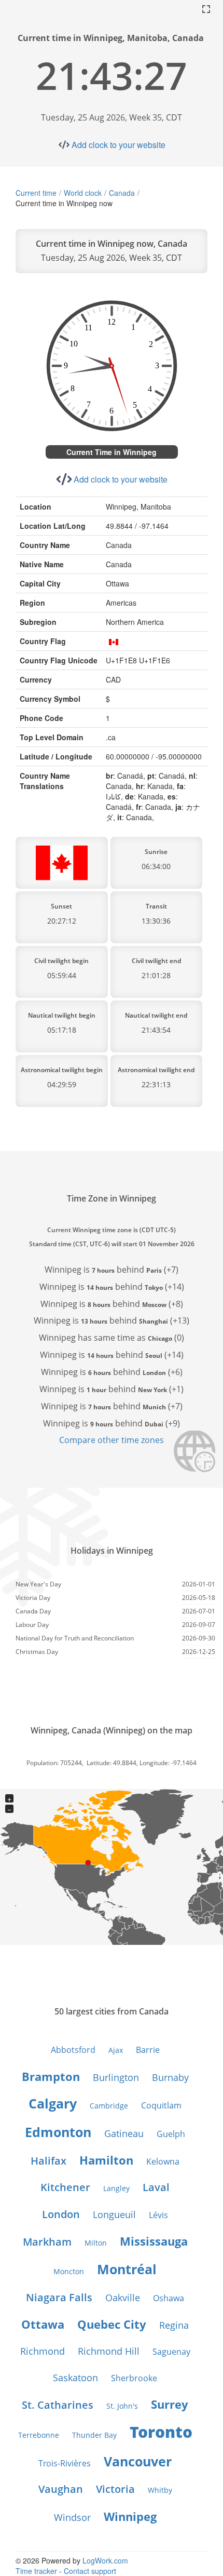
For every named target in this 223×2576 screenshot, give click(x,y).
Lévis (158, 2215)
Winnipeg (130, 2516)
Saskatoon (75, 2378)
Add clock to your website (119, 145)
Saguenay (171, 2352)
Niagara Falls (59, 2297)
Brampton (51, 2076)
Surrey (170, 2404)
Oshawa (169, 2298)
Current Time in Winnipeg (112, 452)
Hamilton (106, 2160)
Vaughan (61, 2489)
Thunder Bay (94, 2435)
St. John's (122, 2406)
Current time (36, 193)
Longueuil (114, 2214)
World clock (83, 193)
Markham (47, 2242)
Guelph (171, 2134)
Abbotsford (73, 2050)
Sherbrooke (134, 2378)
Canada (122, 193)
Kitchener (65, 2187)
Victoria (115, 2489)
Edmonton (58, 2132)
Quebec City (112, 2324)
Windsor (72, 2517)
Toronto (161, 2432)
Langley (116, 2188)
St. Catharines (58, 2405)
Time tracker (36, 2571)
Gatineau (124, 2133)
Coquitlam (161, 2105)
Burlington (116, 2077)
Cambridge (109, 2106)
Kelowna (163, 2161)
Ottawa (43, 2324)
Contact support (90, 2571)
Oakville (123, 2298)
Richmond (43, 2351)
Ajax (116, 2050)
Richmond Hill (109, 2351)
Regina (174, 2325)
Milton (96, 2243)
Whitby (160, 2490)
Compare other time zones (112, 1440)
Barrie (148, 2050)
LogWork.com (105, 2560)
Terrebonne (39, 2435)
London (61, 2214)
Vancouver (138, 2461)
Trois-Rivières (65, 2463)
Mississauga (154, 2241)
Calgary (53, 2103)
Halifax (48, 2161)
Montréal (127, 2269)
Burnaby (170, 2077)
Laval (156, 2187)
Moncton (69, 2271)
